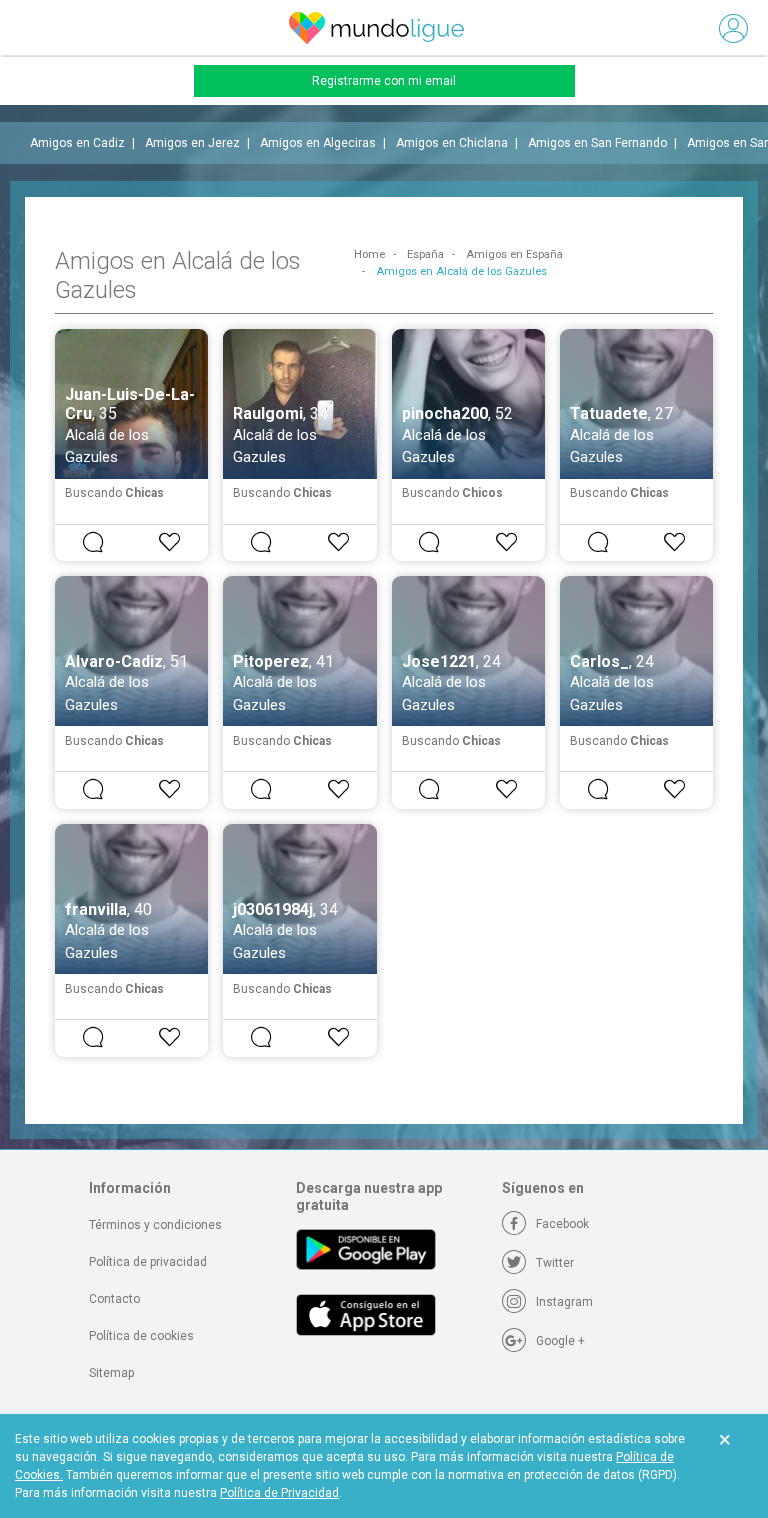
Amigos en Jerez (192, 143)
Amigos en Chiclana (452, 143)
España (425, 254)
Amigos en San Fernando (597, 143)
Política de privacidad (148, 1262)
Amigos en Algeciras (318, 143)
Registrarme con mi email (384, 81)
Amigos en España (514, 254)
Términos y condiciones (155, 1225)
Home (369, 254)
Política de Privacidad (279, 1493)
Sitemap (111, 1373)
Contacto (114, 1299)
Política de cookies (141, 1336)
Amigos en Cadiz (77, 143)
